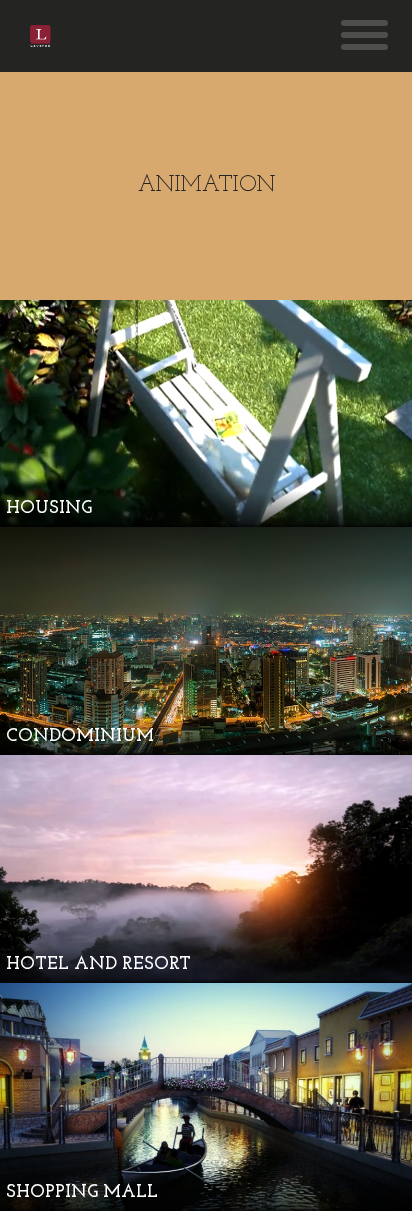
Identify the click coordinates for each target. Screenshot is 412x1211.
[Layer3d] (40, 36)
